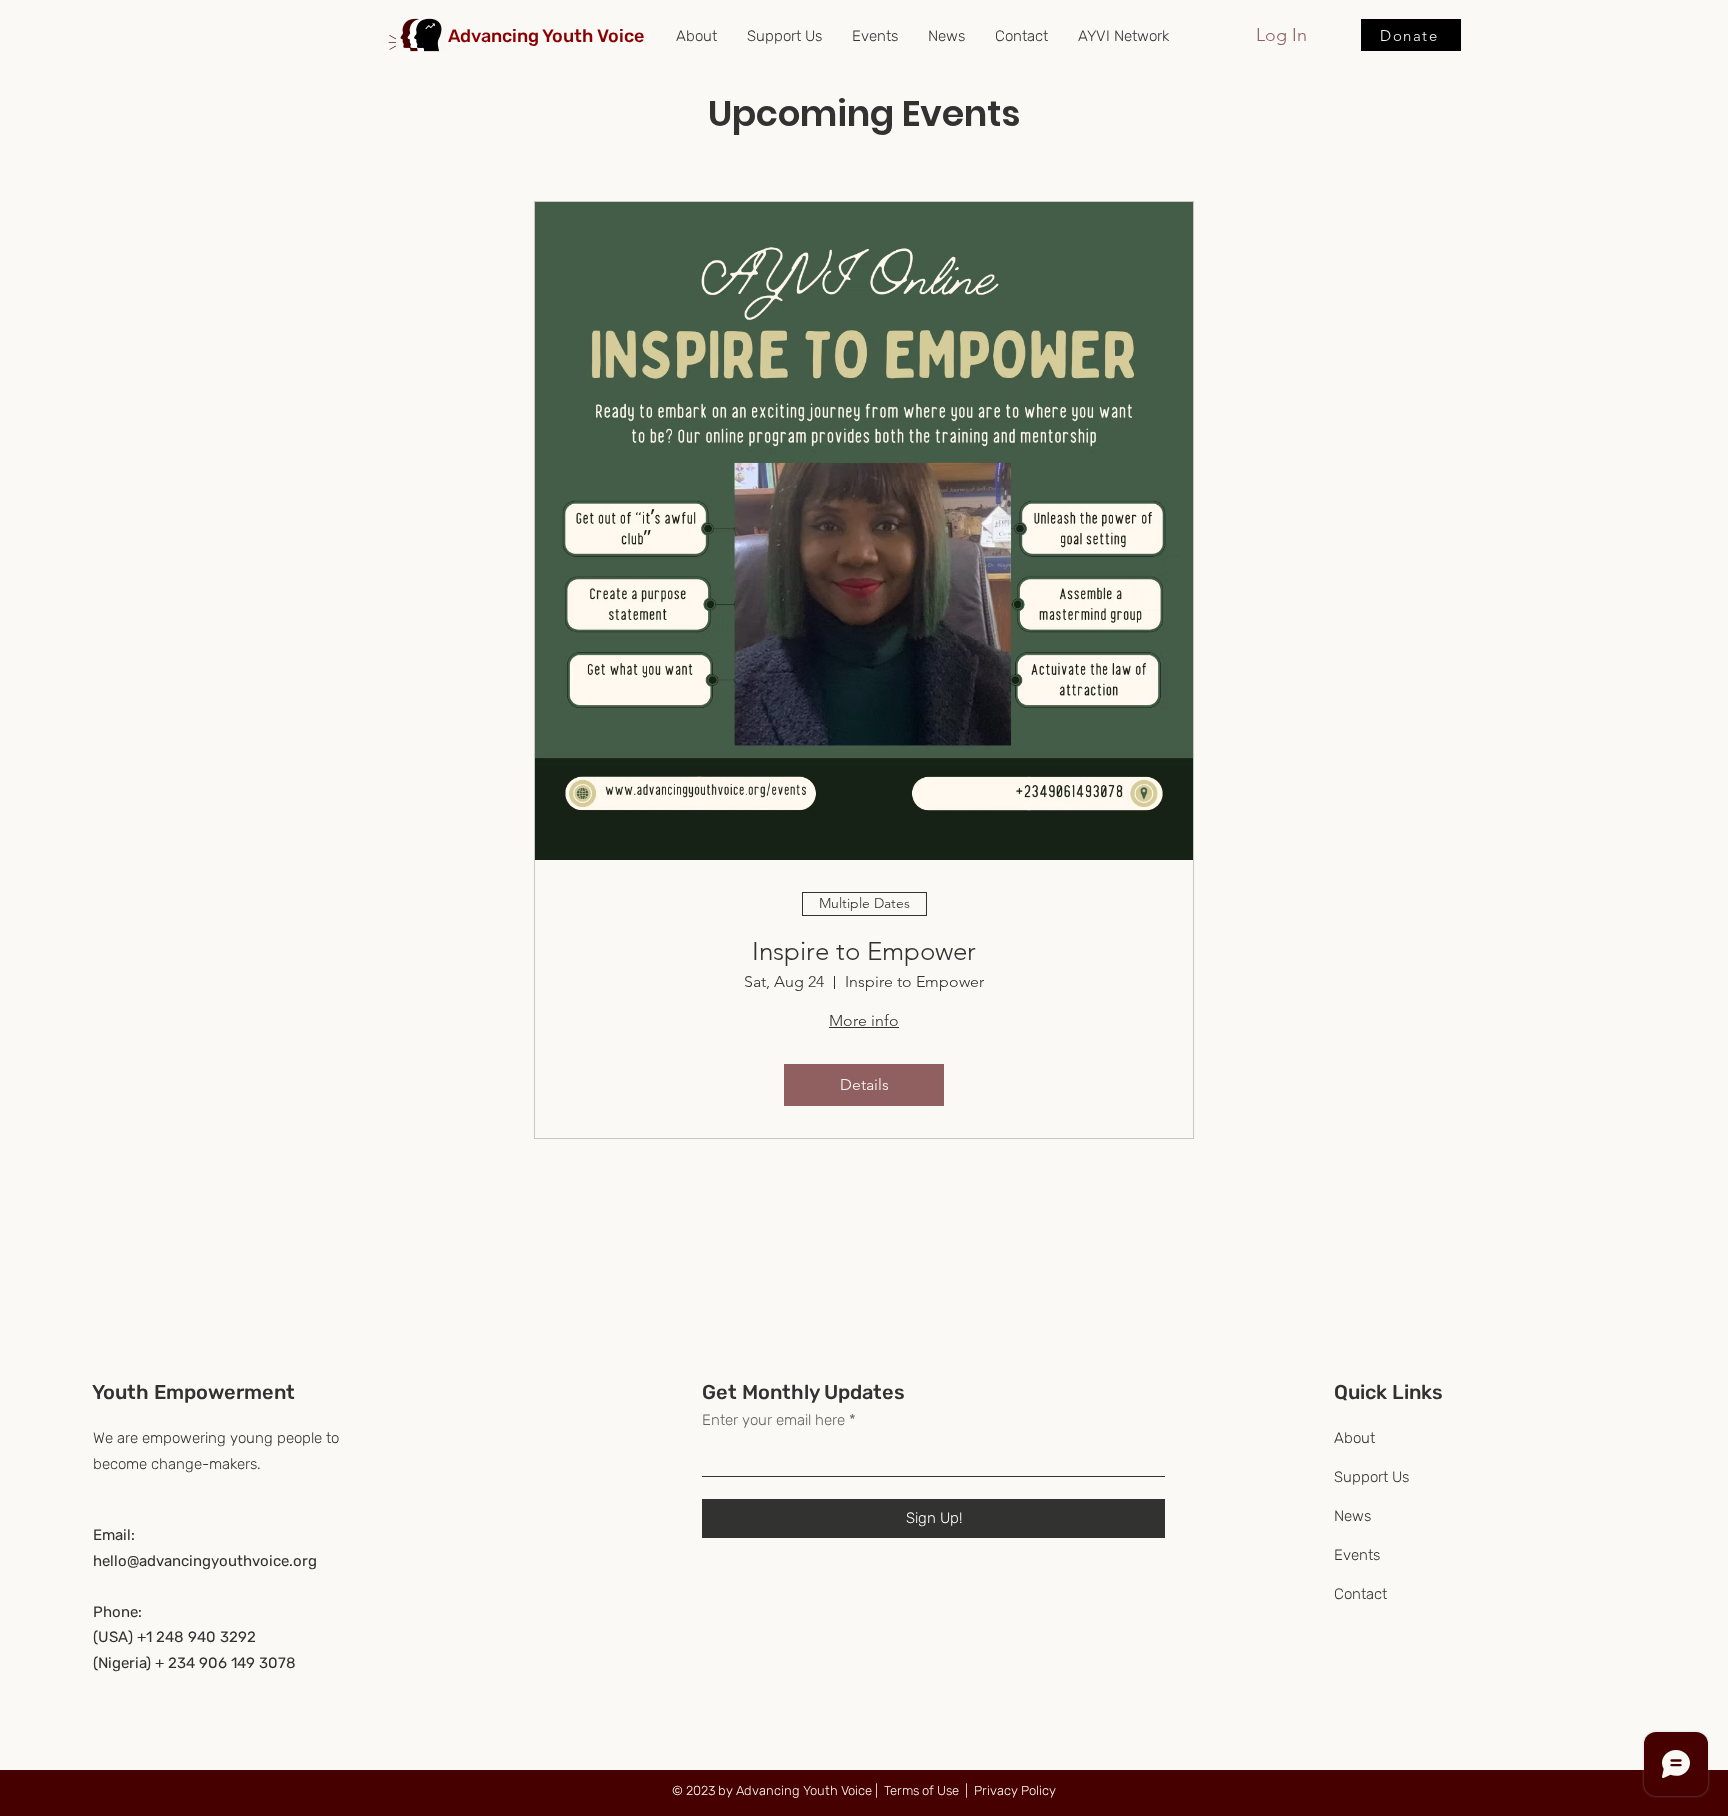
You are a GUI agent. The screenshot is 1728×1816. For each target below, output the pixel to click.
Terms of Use (921, 1790)
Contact (1360, 1594)
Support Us (1371, 1477)
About (1354, 1438)
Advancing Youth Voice (546, 36)
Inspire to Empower (864, 951)
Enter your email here (773, 1420)
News (1352, 1516)
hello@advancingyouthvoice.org (205, 1561)
